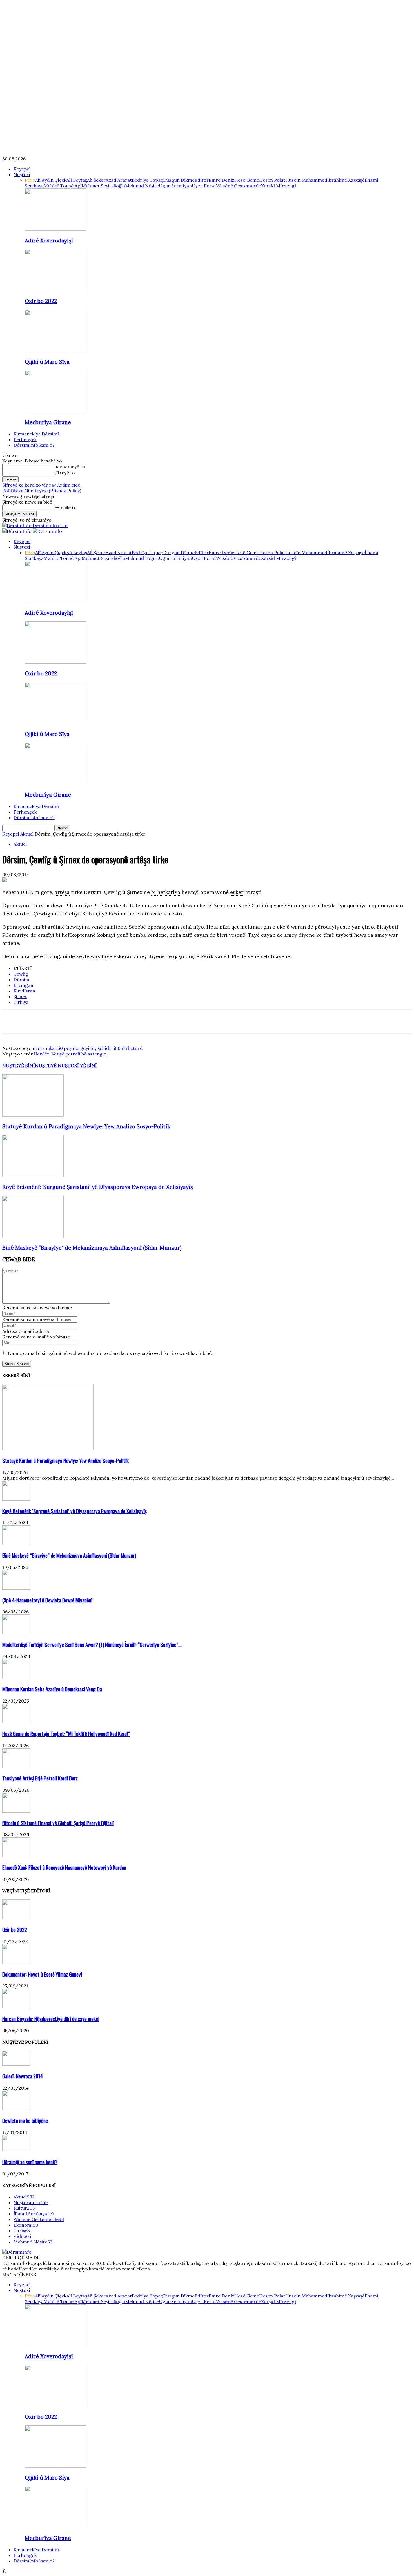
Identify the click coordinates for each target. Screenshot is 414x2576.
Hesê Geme (247, 180)
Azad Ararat (119, 180)
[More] (93, 1021)
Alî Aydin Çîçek (51, 180)
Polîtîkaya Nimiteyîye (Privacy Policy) (42, 491)
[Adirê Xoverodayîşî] (55, 229)
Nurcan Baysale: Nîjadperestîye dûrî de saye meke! (51, 2019)
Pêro (30, 180)
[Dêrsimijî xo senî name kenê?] (16, 2150)
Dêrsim (21, 980)
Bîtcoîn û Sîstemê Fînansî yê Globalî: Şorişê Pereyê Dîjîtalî (58, 1823)
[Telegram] (72, 1021)
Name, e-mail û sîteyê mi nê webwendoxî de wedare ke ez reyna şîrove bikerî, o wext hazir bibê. (110, 1353)
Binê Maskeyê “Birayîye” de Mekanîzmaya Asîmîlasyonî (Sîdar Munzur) (92, 1248)
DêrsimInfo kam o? (34, 445)
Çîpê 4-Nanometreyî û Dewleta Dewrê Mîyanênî (47, 1600)
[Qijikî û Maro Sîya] (55, 350)
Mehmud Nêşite (142, 186)
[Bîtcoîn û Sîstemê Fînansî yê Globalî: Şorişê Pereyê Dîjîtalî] (16, 1811)
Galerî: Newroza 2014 (23, 2076)
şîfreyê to (65, 473)
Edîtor (202, 180)
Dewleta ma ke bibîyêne (25, 2120)
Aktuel (27, 834)
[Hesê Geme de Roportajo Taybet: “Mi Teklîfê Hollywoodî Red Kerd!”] (16, 1722)
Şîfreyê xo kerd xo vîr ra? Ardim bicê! (42, 485)
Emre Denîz (222, 180)
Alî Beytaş (77, 180)
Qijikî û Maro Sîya (47, 362)
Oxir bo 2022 (41, 301)
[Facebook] (12, 1021)
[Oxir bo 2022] (55, 289)
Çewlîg (21, 974)
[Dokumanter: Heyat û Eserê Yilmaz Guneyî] (16, 1962)
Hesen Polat (272, 180)
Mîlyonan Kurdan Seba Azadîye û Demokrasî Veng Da (52, 1689)
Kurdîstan (24, 991)
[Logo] (17, 531)
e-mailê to (65, 507)
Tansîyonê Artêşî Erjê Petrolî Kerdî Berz (40, 1778)
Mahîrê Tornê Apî (63, 186)
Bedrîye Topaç (147, 180)
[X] (32, 1021)
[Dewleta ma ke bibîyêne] (16, 2109)
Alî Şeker (96, 180)
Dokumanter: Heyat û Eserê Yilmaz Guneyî (42, 1974)
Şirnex (20, 996)
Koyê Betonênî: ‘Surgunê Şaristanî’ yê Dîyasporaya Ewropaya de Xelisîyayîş (98, 1187)
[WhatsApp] (52, 1021)
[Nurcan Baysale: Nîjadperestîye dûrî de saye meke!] (16, 2007)
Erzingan (23, 985)
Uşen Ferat (204, 186)
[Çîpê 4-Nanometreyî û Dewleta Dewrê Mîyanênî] (16, 1588)
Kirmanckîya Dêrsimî (36, 434)
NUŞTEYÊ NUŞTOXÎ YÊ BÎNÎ (66, 1066)
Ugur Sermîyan (175, 186)
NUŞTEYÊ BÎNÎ (19, 1066)
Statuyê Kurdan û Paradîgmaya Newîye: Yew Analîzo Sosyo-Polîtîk (86, 1126)
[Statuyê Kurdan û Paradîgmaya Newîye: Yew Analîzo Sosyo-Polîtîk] (33, 1115)
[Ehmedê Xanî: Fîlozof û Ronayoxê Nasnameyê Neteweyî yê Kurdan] (16, 1855)
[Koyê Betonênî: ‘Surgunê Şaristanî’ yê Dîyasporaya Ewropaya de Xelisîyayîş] (33, 1175)
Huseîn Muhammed (306, 180)
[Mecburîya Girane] (55, 411)
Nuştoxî (22, 174)
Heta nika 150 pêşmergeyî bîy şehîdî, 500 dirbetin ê (88, 1048)
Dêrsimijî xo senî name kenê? (30, 2162)
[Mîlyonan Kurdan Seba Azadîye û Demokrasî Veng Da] (16, 1677)
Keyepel (22, 169)
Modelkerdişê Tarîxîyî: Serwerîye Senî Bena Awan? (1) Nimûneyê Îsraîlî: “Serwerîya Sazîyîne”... (92, 1644)
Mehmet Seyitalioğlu (103, 186)
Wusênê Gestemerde (239, 186)
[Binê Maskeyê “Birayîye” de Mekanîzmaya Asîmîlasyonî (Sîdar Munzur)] (33, 1236)
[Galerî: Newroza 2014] (16, 2064)
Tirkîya (21, 1002)
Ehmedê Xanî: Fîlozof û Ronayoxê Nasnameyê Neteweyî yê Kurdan (64, 1867)
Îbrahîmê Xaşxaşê (346, 180)
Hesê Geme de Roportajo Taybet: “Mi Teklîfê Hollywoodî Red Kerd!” (66, 1734)
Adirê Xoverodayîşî (49, 241)
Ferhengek (25, 439)
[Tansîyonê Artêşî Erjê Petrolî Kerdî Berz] (16, 1766)
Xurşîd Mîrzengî (279, 186)
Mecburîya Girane (48, 422)
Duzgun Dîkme (179, 180)
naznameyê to (70, 466)
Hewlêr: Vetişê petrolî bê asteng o (70, 1054)
